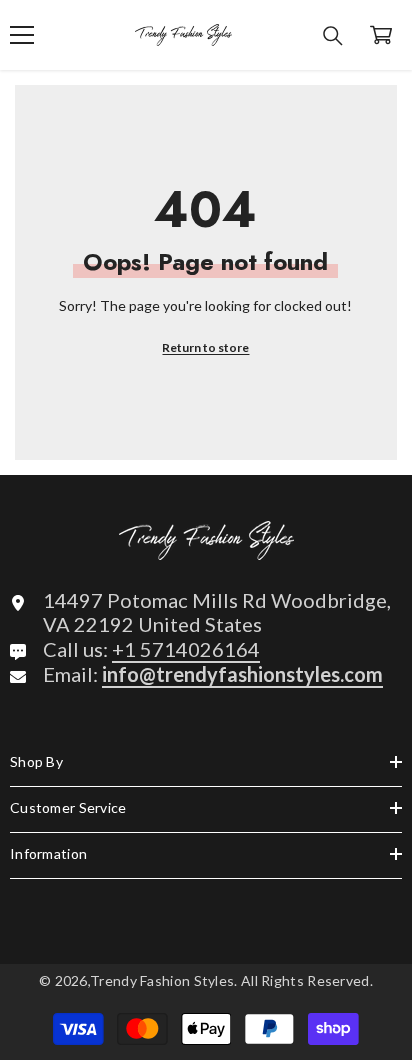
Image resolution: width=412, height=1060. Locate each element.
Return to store (205, 347)
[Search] (333, 36)
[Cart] (381, 35)
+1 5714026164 (186, 649)
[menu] (22, 35)
